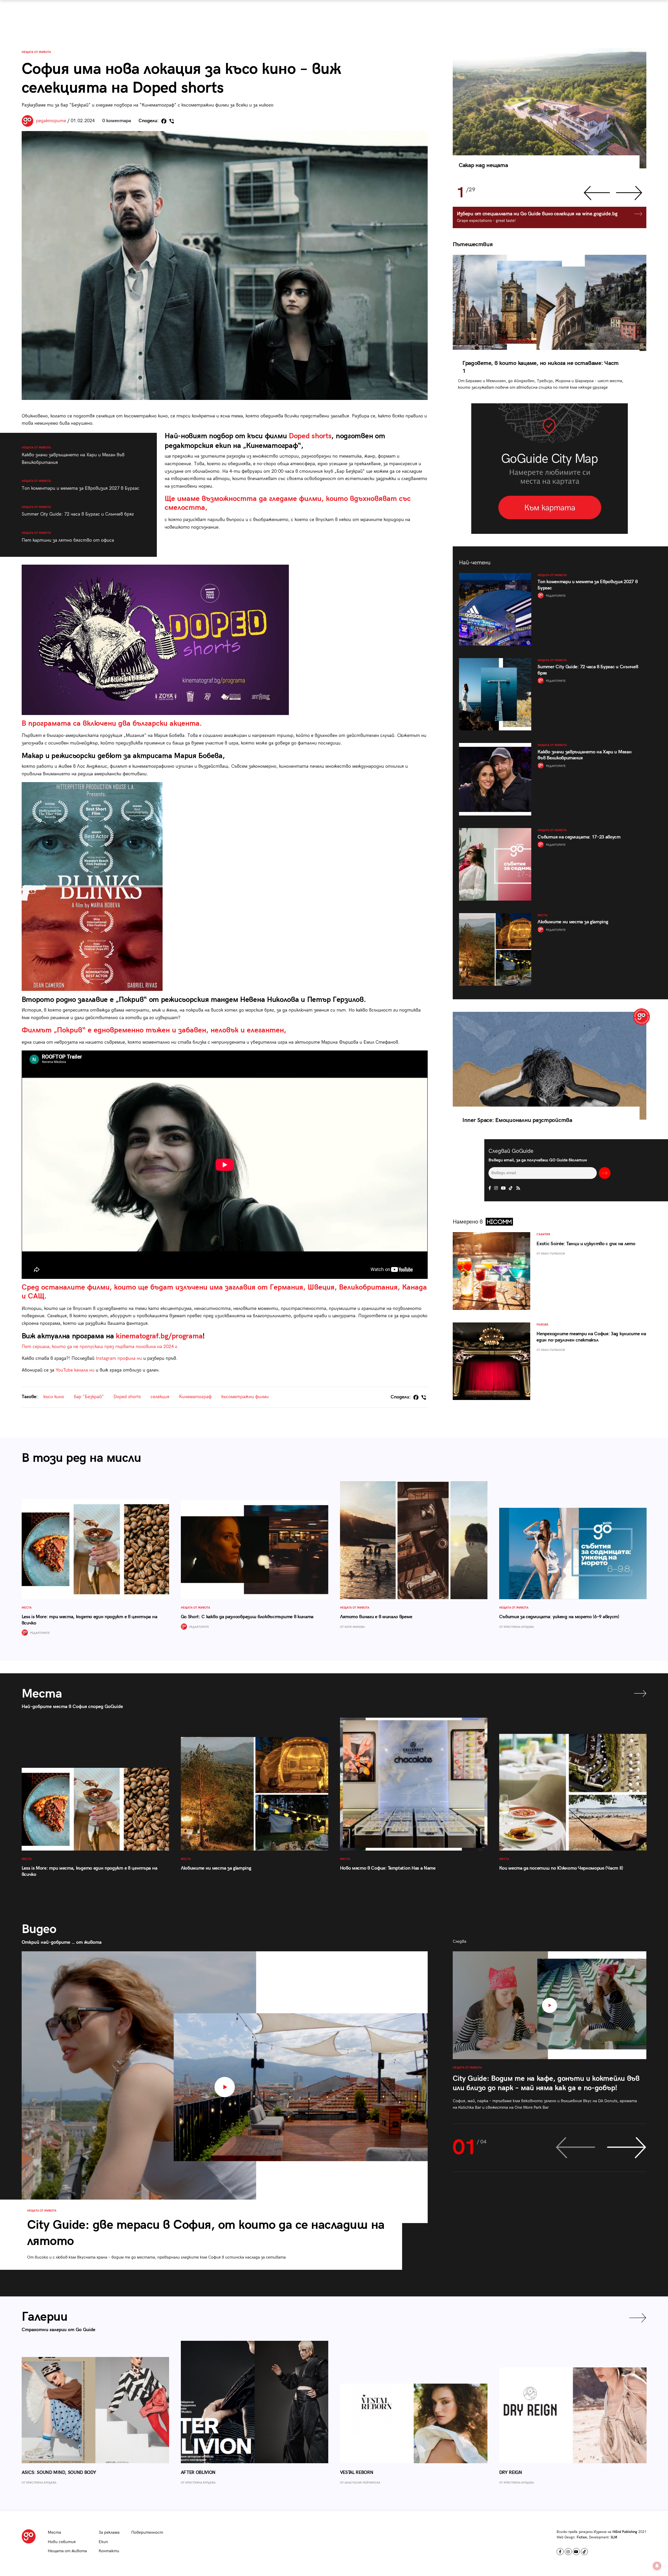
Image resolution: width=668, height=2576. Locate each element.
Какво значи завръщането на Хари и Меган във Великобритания (73, 455)
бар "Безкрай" (89, 1397)
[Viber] (172, 121)
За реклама (109, 2533)
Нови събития (62, 2542)
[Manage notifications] (657, 2566)
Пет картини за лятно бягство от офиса (68, 537)
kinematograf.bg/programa (159, 1336)
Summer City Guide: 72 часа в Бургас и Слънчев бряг (78, 511)
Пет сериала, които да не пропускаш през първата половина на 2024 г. (100, 1347)
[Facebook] (164, 121)
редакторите (51, 121)
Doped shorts (310, 436)
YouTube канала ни (75, 1370)
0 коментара (117, 121)
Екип (103, 2542)
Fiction (582, 2537)
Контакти (109, 2551)
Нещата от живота (36, 52)
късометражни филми (245, 1397)
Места (54, 2533)
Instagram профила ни (119, 1358)
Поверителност (147, 2533)
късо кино (54, 1397)
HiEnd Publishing (625, 2532)
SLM (614, 2537)
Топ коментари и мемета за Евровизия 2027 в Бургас (80, 485)
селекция (160, 1397)
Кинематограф (195, 1397)
